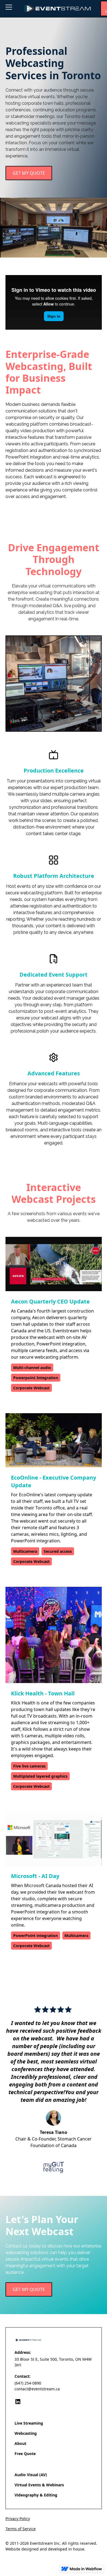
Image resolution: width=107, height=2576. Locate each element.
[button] (12, 9)
